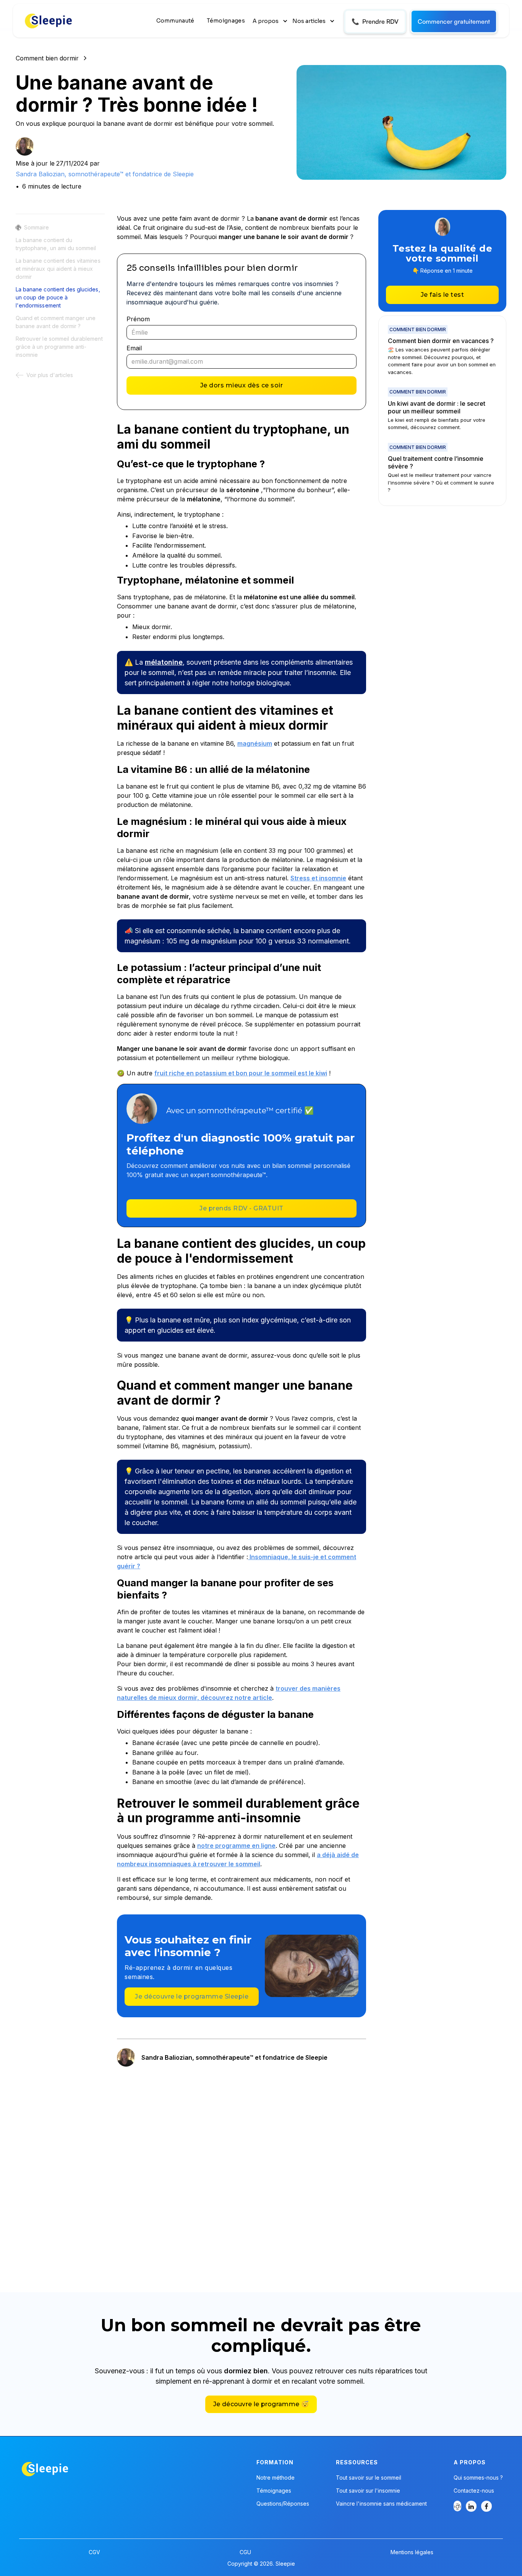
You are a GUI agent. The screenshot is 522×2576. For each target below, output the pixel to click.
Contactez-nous (474, 2491)
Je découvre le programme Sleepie (192, 1996)
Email (134, 348)
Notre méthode (276, 2478)
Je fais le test (443, 295)
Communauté (175, 21)
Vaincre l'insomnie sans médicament (381, 2504)
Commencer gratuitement (454, 21)
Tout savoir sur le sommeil (369, 2478)
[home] (49, 21)
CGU (245, 2552)
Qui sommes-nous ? (478, 2478)
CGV (94, 2552)
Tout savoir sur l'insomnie (368, 2491)
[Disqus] (242, 2171)
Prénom (138, 319)
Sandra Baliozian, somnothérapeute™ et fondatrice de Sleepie (105, 174)
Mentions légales (412, 2552)
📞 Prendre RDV (375, 21)
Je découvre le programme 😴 (261, 2404)
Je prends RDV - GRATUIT (242, 1208)
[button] (271, 21)
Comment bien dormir (47, 58)
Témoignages (226, 21)
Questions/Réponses (283, 2504)
